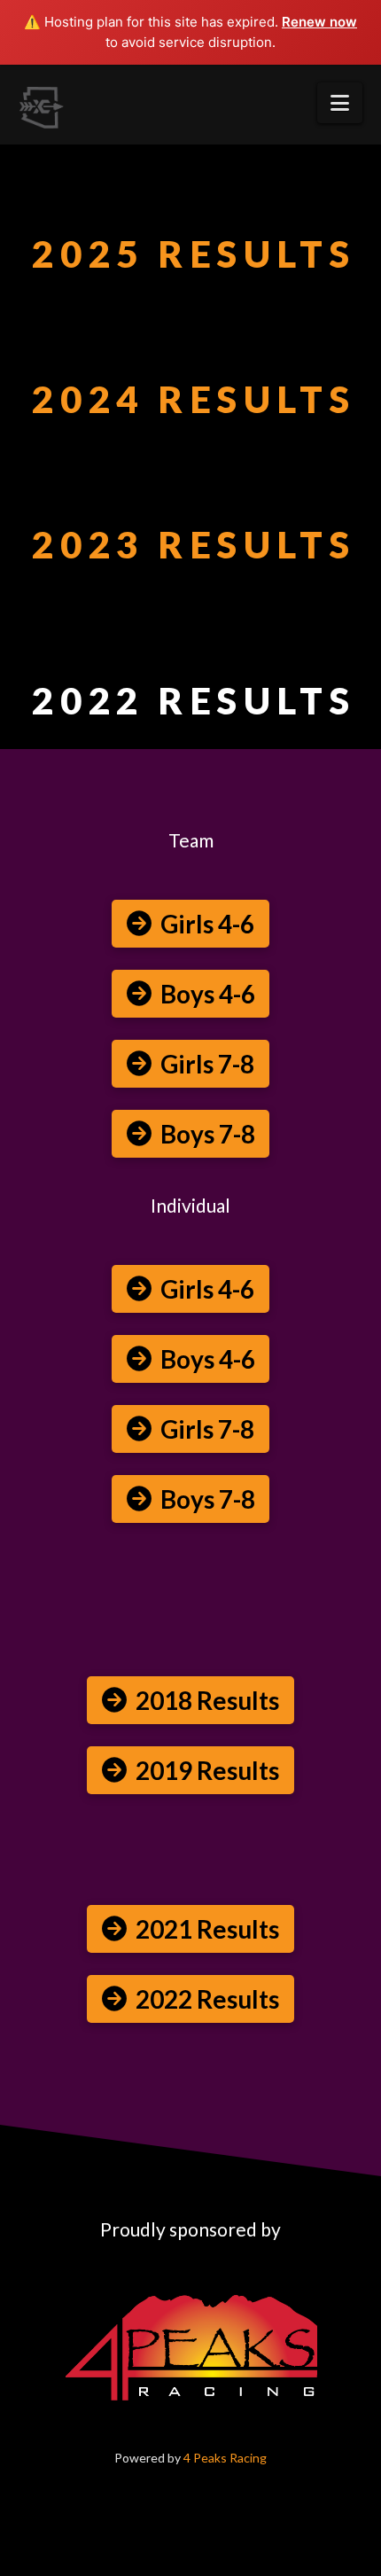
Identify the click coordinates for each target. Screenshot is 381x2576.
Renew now (319, 22)
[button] (340, 103)
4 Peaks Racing (225, 2458)
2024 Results (194, 399)
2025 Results (194, 254)
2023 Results (194, 544)
